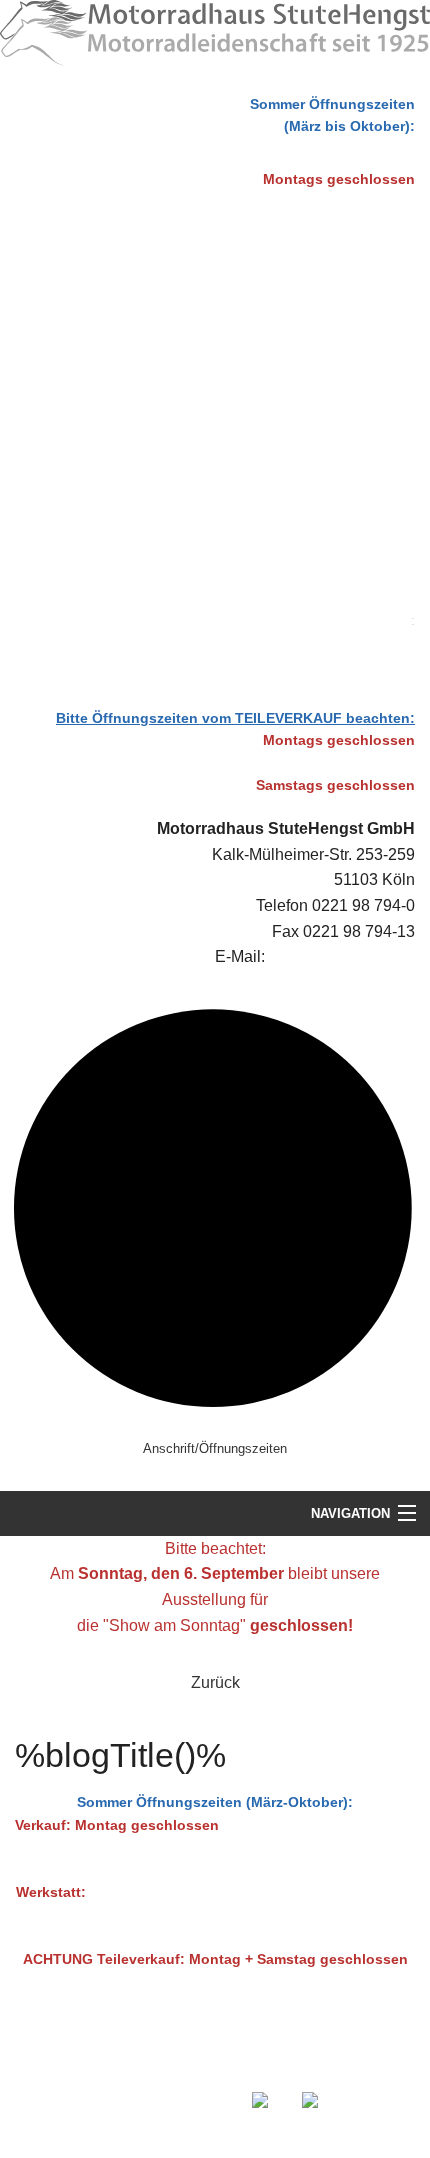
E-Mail (281, 2064)
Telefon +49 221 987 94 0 (195, 2064)
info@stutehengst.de (342, 956)
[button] (215, 1683)
